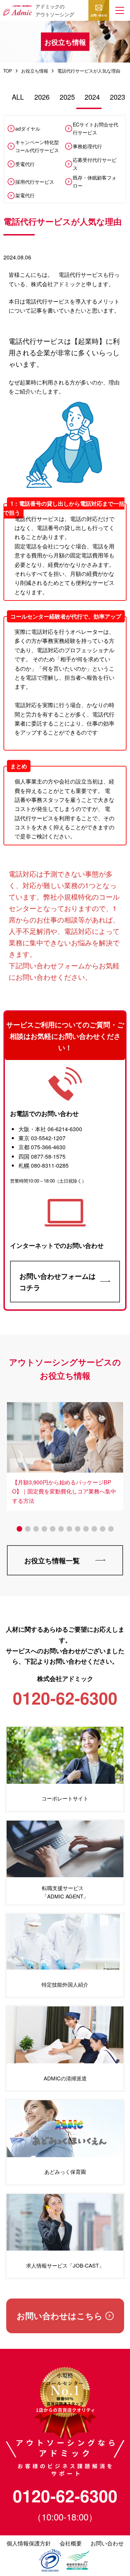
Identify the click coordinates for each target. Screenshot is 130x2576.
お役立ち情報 (35, 71)
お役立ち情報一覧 (52, 1560)
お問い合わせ (99, 15)
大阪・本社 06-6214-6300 (50, 1129)
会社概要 (71, 2543)
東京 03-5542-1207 (42, 1138)
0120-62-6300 (65, 2496)
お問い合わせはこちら (60, 2316)
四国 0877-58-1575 (42, 1156)
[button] (120, 10)
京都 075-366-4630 (42, 1147)
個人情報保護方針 (29, 2543)
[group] (65, 1453)
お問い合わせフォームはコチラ (58, 1282)
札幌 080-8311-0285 (44, 1165)
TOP (8, 71)
